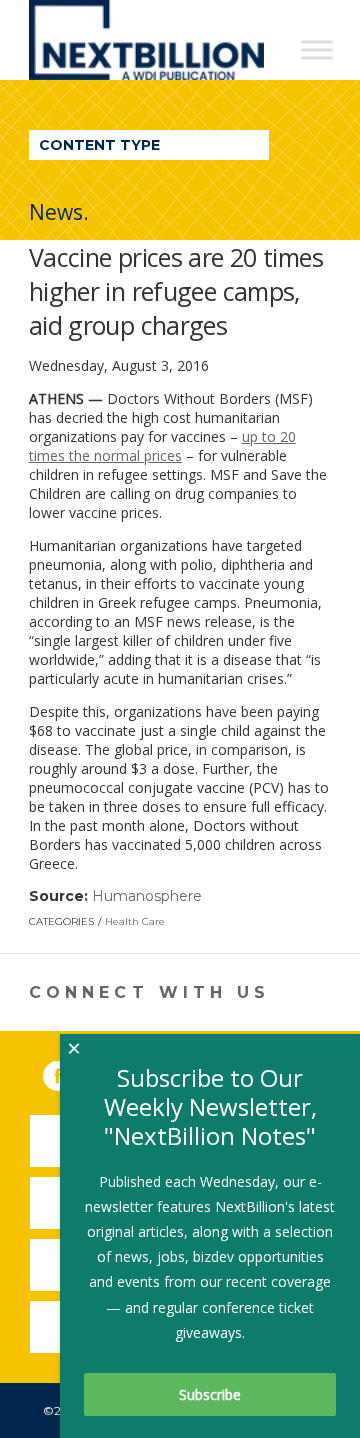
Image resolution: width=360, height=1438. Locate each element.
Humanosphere (147, 896)
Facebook (72, 1072)
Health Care (135, 921)
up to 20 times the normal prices (162, 446)
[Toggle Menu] (317, 49)
